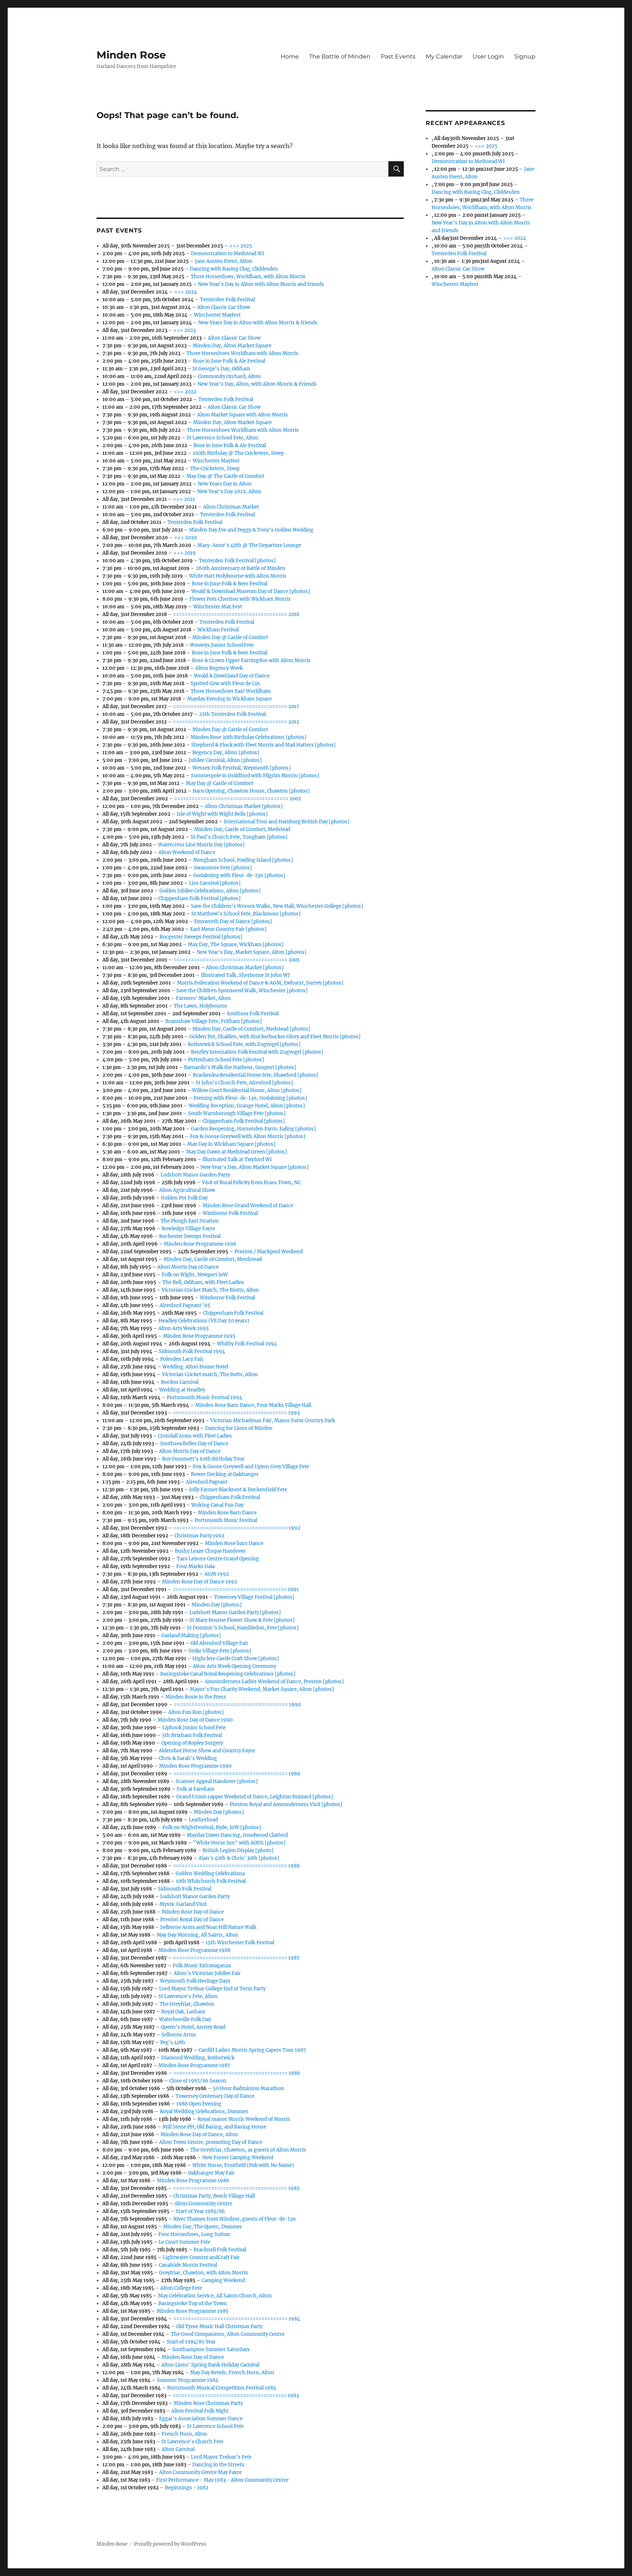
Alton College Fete (181, 2288)
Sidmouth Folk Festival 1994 (192, 1351)
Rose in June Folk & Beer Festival (230, 584)
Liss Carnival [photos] (215, 883)
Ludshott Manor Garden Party (195, 1175)
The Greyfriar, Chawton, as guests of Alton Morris (248, 2150)
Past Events (398, 56)
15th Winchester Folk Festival (240, 1943)
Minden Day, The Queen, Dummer (203, 2227)
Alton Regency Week (219, 668)
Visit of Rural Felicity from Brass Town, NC (251, 1183)
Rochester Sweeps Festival (190, 1236)
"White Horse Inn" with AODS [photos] (239, 1843)
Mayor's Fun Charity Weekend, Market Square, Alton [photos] (262, 1689)
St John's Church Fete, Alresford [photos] (244, 1083)
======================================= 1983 (236, 2396)
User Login (488, 56)
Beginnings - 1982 (187, 2488)
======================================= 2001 (236, 960)
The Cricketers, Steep (215, 469)
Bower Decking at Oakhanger (225, 1474)
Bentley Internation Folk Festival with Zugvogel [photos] (257, 1052)
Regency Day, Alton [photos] (226, 753)
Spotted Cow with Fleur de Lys (225, 683)
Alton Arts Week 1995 (184, 1328)
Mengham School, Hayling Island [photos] (243, 860)
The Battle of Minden (340, 56)
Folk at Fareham (195, 1789)
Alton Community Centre (203, 2204)
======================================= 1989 (237, 1774)
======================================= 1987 (236, 1958)
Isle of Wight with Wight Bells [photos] (222, 814)
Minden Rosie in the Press (196, 1697)
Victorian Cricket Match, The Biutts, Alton (210, 1290)
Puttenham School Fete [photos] (226, 1060)
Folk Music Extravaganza (202, 1966)
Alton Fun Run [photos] (196, 1712)
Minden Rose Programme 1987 (194, 2065)
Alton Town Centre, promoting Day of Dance (211, 2142)
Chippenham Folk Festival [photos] (200, 898)
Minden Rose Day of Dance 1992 (200, 1582)
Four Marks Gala (195, 1566)
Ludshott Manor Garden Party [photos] (235, 1612)
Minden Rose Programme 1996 (200, 1244)
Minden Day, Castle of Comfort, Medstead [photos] (251, 1029)
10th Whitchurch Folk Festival (211, 1881)
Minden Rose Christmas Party (208, 2403)
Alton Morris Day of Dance (188, 1267)
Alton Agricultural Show (187, 1190)
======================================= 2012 (236, 722)
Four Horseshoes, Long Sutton (194, 2234)
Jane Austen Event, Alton (224, 261)
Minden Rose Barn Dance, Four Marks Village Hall (253, 1405)
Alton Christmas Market (231, 507)
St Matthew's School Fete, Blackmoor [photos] (246, 914)
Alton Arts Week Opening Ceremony (234, 1666)
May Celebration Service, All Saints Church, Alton (215, 2296)
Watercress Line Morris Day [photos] (201, 845)
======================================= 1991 (236, 1589)
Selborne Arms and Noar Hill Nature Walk (208, 1927)
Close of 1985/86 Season (198, 2081)
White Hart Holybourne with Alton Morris (238, 576)
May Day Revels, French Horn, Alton (232, 2373)
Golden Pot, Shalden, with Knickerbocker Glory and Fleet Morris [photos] (275, 1037)
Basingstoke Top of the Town (193, 2303)
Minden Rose (131, 55)
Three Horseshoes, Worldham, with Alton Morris (248, 277)
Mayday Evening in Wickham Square (230, 699)
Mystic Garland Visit (183, 1904)
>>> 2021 (184, 499)
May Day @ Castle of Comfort (219, 783)
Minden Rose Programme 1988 (194, 1950)
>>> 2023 (185, 330)
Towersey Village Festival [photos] (254, 1597)
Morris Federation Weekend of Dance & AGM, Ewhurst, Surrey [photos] (260, 983)
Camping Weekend (223, 2280)
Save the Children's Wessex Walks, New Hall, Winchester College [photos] (277, 906)
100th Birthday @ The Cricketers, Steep (238, 453)
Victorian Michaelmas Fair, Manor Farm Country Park (273, 1421)
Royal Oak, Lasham (183, 2012)
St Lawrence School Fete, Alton (223, 438)
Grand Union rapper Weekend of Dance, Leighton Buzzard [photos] (255, 1797)
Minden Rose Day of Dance (193, 1912)
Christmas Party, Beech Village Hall (214, 2196)
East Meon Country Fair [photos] (228, 929)
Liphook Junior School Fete (194, 1728)
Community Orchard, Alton (229, 376)
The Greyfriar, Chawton (187, 2004)
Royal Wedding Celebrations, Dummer (204, 2112)
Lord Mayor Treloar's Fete (221, 2457)
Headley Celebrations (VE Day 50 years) (204, 1321)
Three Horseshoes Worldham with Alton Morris (242, 353)
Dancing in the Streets (218, 2465)
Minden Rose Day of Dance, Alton (199, 2135)
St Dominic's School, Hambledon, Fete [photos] (243, 1628)
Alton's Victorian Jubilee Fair (207, 1973)
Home (290, 56)
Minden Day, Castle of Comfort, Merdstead (213, 1259)
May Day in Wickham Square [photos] (231, 1144)
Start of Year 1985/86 (200, 2211)
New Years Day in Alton (225, 484)
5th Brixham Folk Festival (192, 1735)
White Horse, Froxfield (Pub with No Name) (243, 2165)
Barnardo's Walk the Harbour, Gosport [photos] (240, 1067)
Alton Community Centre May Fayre (200, 2472)
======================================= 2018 (236, 614)
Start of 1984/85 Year (191, 2342)
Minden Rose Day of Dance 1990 (195, 1720)
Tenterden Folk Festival (227, 300)
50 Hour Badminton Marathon (248, 2088)
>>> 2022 (185, 392)
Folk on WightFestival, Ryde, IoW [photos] (212, 1827)
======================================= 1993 (236, 1413)
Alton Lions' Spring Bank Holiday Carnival (210, 2365)
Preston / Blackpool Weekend (269, 1252)
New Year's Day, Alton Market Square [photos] (255, 1167)
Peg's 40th (173, 2042)
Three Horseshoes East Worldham (231, 691)
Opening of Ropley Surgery (192, 1743)
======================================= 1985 (236, 2188)
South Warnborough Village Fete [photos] (237, 1113)
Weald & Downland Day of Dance (232, 676)
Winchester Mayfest (217, 315)
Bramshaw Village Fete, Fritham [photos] (214, 1021)
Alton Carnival (178, 2449)
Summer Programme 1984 (188, 2380)
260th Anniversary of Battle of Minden (240, 568)
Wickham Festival (218, 630)
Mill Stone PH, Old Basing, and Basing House (214, 2127)
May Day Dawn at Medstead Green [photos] (237, 1152)
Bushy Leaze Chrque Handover (210, 1551)
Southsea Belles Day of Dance (194, 1444)
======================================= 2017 (236, 707)
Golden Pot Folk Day (184, 1198)
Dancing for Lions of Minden (239, 1428)
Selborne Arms (179, 2035)
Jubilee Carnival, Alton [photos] (225, 760)
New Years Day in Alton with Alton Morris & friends (258, 323)
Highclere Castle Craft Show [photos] (236, 1659)
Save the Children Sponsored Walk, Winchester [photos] (242, 991)
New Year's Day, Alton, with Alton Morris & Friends (257, 384)
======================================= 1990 (237, 1705)
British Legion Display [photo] (238, 1850)
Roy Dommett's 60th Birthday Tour (203, 1459)
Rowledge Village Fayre (188, 1229)
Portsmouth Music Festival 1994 (204, 1397)
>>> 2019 (185, 553)
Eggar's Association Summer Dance (201, 2419)
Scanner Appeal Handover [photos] (217, 1781)
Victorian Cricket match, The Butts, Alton (210, 1374)
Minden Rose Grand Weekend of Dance (248, 1206)
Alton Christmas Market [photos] (244, 806)
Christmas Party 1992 (200, 1536)
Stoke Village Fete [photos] (220, 1651)
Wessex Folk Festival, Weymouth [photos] (242, 768)
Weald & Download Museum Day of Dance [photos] (251, 591)
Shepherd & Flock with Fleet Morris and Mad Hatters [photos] (264, 745)
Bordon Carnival (180, 1382)
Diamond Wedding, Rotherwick (198, 2058)
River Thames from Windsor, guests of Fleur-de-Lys (235, 2219)
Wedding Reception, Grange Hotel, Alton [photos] (247, 1106)
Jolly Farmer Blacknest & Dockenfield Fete (238, 1490)
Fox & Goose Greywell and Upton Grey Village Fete (251, 1467)
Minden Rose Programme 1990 (195, 1766)
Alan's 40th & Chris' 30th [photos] (239, 1858)
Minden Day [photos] (217, 1605)
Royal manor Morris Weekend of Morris (244, 2119)
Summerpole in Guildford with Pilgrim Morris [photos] (255, 776)
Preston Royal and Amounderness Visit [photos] (286, 1804)
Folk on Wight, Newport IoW (195, 1275)
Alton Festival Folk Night (200, 2411)
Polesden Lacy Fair (182, 1359)
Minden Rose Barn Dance (227, 1513)
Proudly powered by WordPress (170, 2544)
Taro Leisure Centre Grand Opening (218, 1559)
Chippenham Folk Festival (233, 1313)
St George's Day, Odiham (221, 369)
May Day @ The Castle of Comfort (225, 476)
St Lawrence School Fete (215, 2426)
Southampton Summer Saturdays (211, 2350)
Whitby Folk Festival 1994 (247, 1344)
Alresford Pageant (207, 1482)
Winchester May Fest (218, 607)
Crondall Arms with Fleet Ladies (195, 1436)
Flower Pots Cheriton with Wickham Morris (240, 599)
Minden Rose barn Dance (234, 1543)
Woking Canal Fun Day (217, 1505)
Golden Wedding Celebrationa (210, 1874)
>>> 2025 (241, 246)
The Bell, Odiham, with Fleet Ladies (203, 1282)
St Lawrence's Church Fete (192, 2442)
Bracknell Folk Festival (220, 2250)
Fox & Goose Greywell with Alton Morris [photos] (248, 1136)
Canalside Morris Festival (188, 2265)
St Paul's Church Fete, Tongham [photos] (239, 837)
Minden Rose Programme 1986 (193, 2181)
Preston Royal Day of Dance (192, 1920)
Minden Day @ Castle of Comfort (230, 637)
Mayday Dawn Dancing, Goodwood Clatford (237, 1835)
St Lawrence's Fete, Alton (188, 1996)
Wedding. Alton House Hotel (195, 1367)
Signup (525, 56)
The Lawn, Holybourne (200, 1006)
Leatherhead (203, 1820)
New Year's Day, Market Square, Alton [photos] (252, 952)
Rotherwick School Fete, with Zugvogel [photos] (244, 1044)
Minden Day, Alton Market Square (232, 346)
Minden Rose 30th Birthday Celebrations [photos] (249, 737)
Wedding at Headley (182, 1390)
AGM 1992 (217, 1574)
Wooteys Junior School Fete (222, 645)
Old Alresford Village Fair (219, 1643)
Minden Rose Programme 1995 (199, 1336)
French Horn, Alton (185, 2434)
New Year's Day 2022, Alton (229, 492)
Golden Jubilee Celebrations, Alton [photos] (210, 891)
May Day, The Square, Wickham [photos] (236, 945)
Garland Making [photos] (191, 1636)
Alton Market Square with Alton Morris (242, 415)
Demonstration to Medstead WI (227, 254)
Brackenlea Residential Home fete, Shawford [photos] (255, 1075)
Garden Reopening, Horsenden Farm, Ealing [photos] (253, 1129)
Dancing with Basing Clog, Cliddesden (234, 269)
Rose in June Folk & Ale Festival (229, 361)
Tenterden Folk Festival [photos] (237, 561)
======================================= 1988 (236, 1866)
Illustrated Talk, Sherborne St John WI (245, 975)
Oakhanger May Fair (211, 2173)
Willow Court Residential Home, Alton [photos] (247, 1090)
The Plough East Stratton (190, 1221)
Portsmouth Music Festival (226, 1520)
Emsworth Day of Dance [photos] (233, 921)
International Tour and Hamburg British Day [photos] (287, 822)
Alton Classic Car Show (224, 307)
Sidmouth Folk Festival (185, 1889)
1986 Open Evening (199, 2104)
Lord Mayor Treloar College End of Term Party (212, 1989)
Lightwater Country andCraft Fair (201, 2257)
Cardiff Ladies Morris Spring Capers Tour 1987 (252, 2050)
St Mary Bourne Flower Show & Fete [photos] (242, 1620)
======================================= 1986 (237, 2073)
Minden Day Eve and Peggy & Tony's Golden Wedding (251, 530)
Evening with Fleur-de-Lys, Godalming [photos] (250, 1098)
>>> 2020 (185, 538)
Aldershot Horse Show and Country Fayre (207, 1751)
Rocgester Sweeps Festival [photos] (201, 937)
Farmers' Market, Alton (203, 998)
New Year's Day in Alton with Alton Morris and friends (261, 284)
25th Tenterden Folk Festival (232, 714)
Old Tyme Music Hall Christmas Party (219, 2326)
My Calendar (444, 56)
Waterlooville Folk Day (185, 2019)
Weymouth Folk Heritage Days (195, 1981)
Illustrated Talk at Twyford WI (237, 1159)
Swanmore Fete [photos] (223, 868)
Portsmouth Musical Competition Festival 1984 (222, 2388)
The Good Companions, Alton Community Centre (228, 2334)
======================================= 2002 (238, 799)
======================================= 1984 (237, 2319)
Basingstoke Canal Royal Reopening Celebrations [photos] (228, 1674)
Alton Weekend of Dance (187, 852)
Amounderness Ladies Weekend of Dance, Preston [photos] (274, 1682)
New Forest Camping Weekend (238, 2158)
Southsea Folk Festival (253, 1014)
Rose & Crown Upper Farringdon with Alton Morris (251, 660)
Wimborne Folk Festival (230, 1213)
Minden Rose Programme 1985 (193, 2311)
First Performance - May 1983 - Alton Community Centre (222, 2480)
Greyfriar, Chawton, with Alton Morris (204, 2273)
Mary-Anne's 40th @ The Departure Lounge (249, 545)
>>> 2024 (185, 292)
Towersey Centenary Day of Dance (215, 2096)
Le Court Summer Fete (185, 2242)
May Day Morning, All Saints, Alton (197, 1935)
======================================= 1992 (237, 1528)
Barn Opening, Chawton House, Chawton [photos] (251, 791)
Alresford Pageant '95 (185, 1305)
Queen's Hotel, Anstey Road (193, 2027)
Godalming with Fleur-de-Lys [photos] (239, 875)
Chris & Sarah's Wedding (188, 1758)
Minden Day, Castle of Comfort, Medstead (242, 829)
